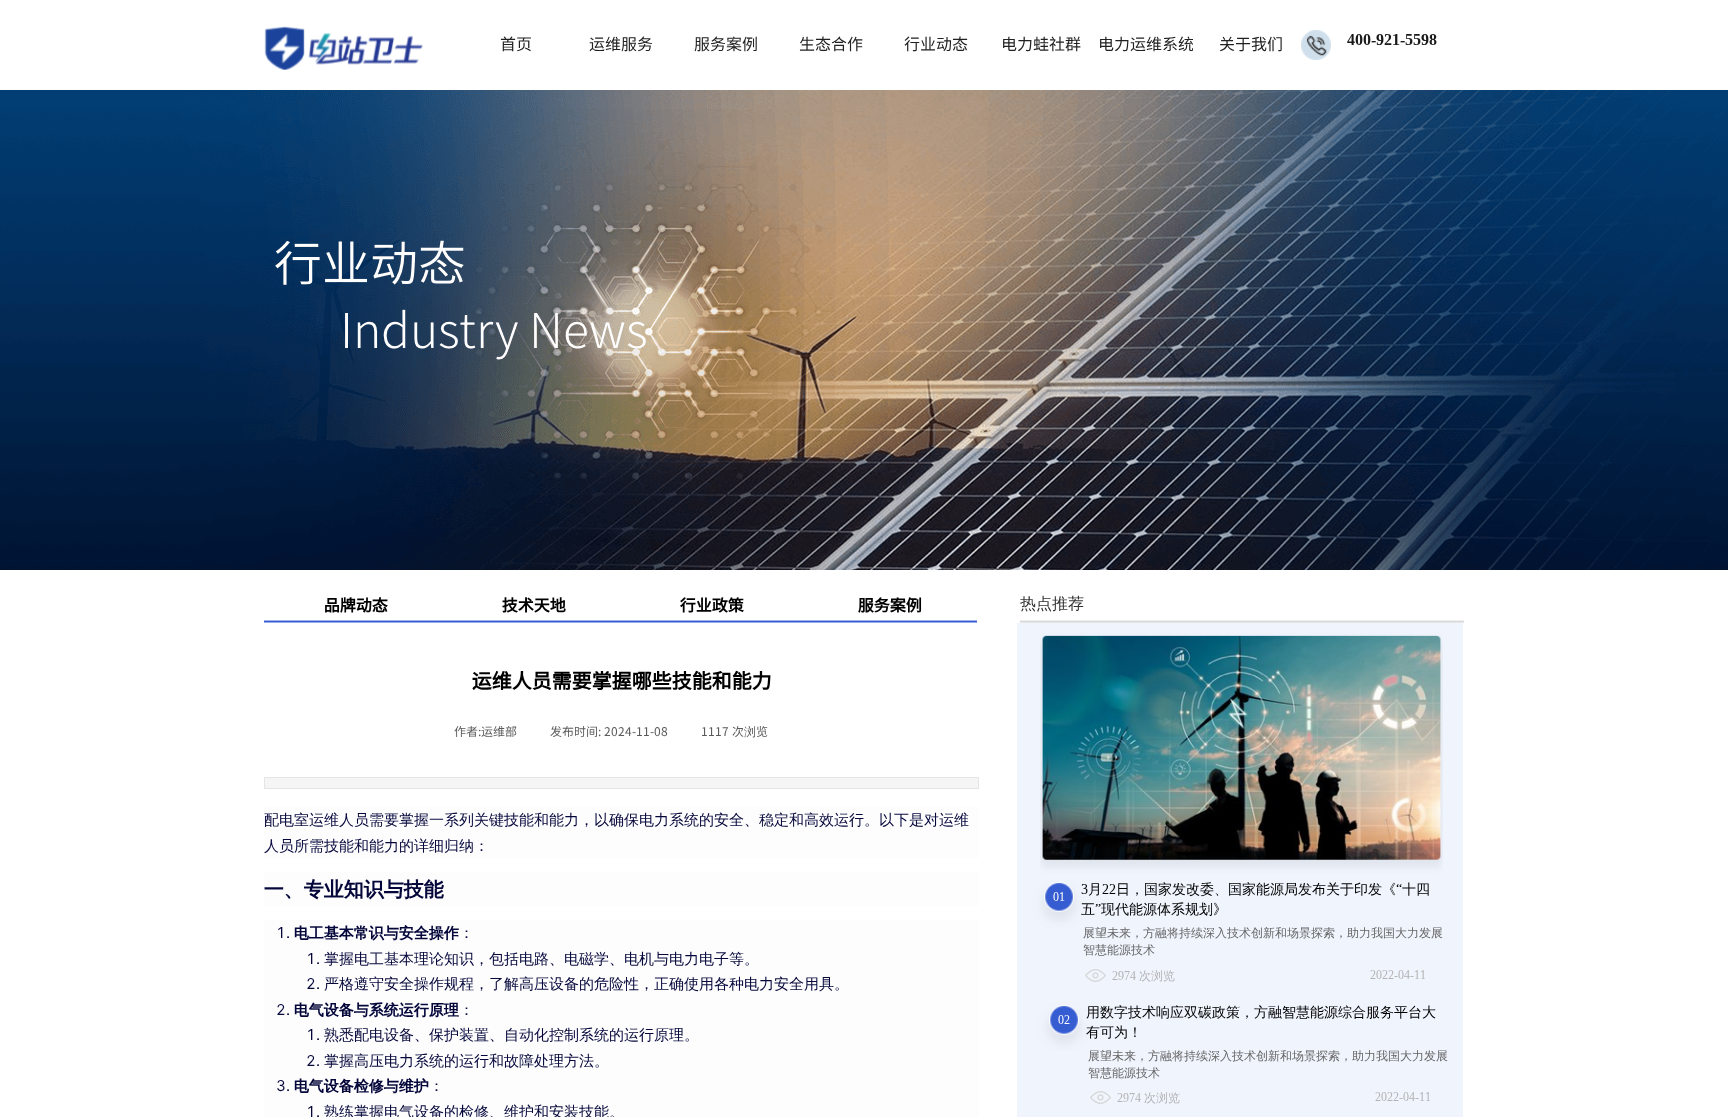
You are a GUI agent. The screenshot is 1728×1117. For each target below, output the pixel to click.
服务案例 (726, 43)
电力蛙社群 (1041, 43)
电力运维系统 (1145, 43)
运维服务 (621, 43)
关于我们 (1251, 43)
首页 (516, 43)
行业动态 (936, 43)
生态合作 (831, 43)
